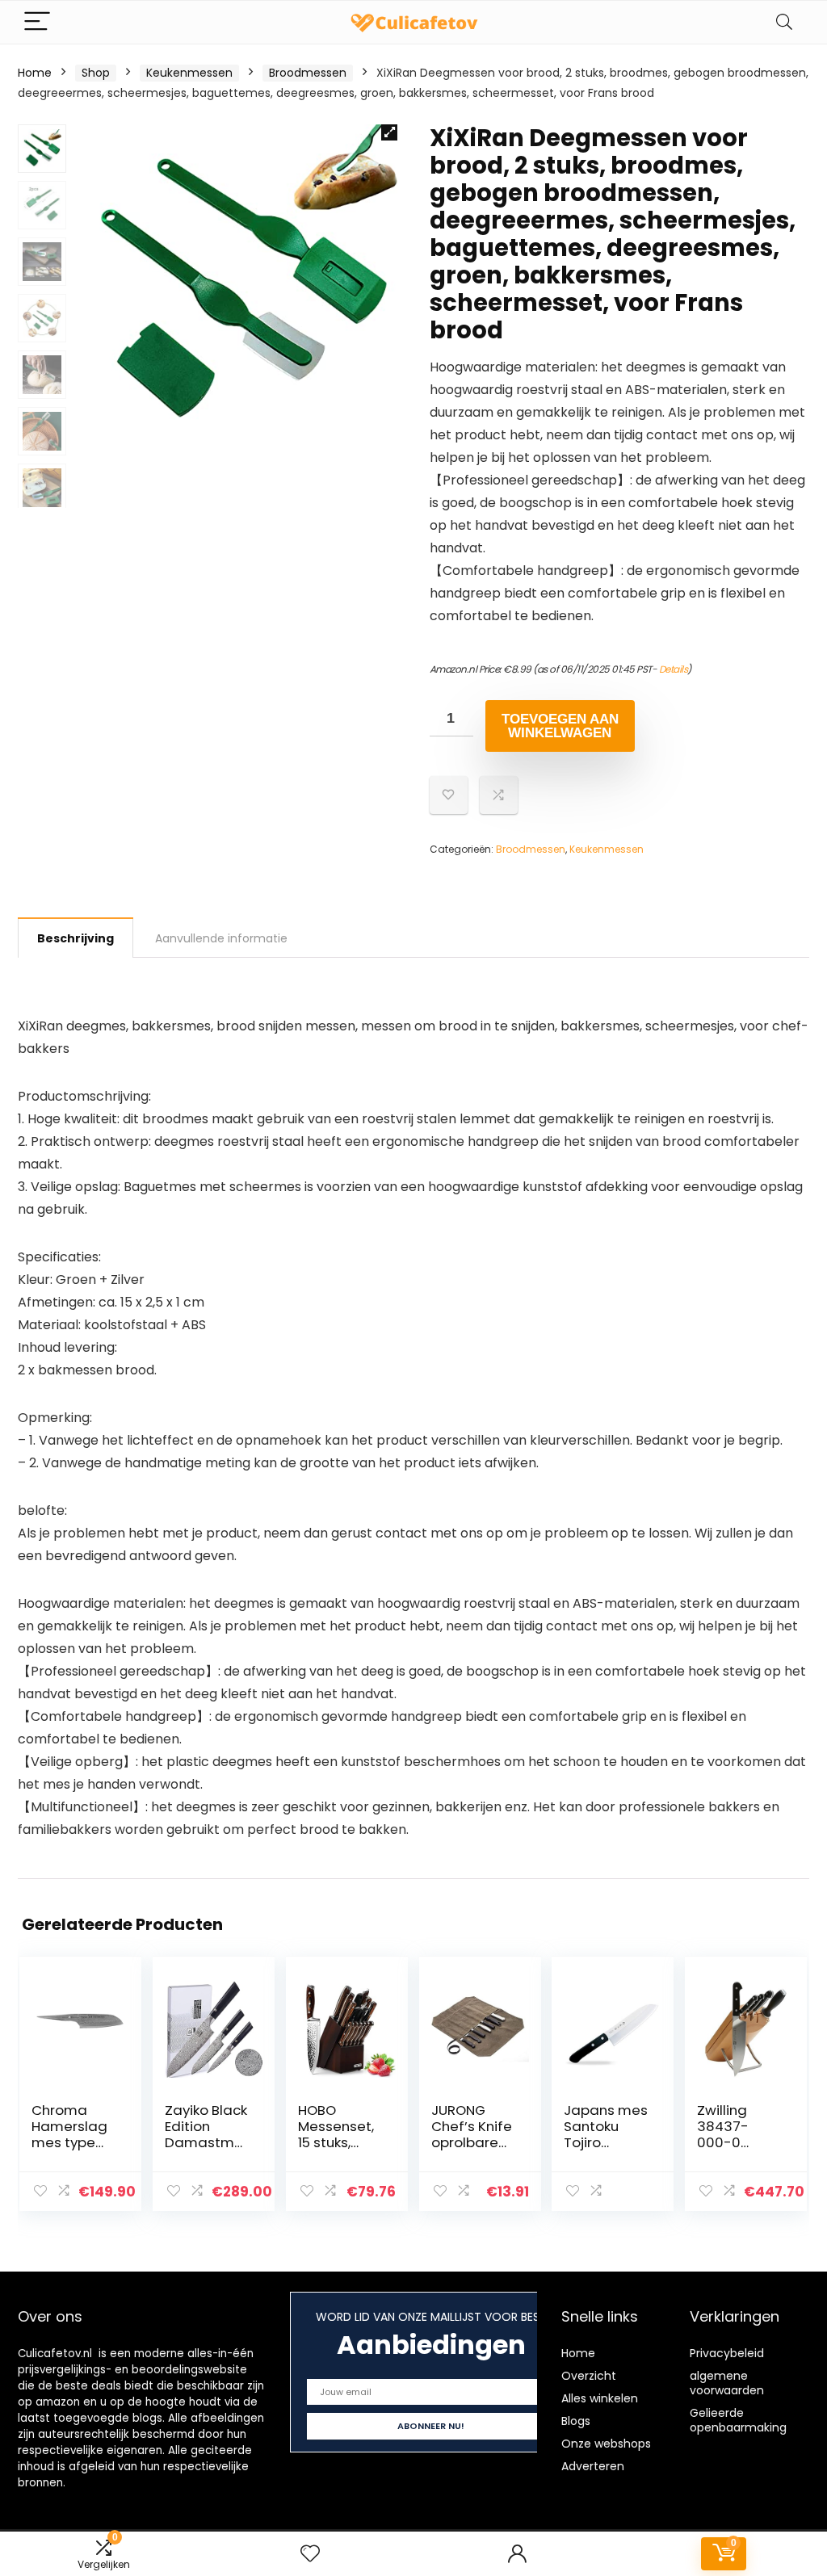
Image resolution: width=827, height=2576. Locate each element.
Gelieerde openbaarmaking (738, 2420)
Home (35, 73)
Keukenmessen (189, 73)
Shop (96, 73)
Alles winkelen (600, 2398)
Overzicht (589, 2376)
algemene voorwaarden (727, 2383)
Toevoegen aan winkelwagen (560, 726)
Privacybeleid (727, 2353)
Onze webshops (606, 2444)
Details (674, 669)
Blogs (576, 2421)
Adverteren (593, 2466)
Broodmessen (308, 73)
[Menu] (37, 22)
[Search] (784, 22)
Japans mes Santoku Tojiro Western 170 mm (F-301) (606, 2142)
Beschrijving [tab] (76, 938)
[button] (389, 132)
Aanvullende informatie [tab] (221, 938)
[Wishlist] (310, 2554)
